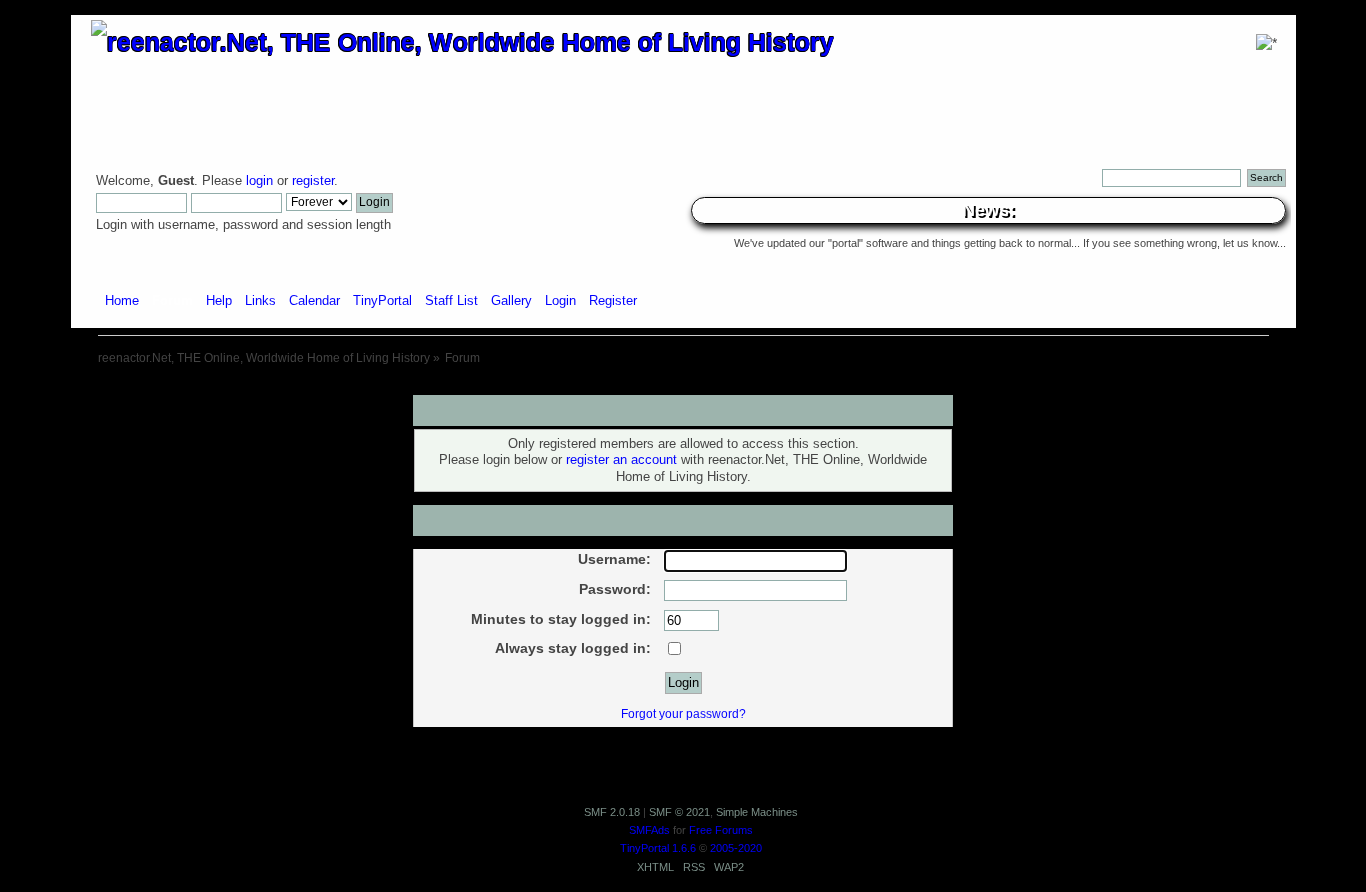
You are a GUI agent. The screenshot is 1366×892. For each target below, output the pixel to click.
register (313, 181)
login (259, 181)
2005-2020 (736, 848)
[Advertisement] (683, 387)
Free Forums (721, 830)
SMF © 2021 (679, 812)
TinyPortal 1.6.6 (658, 848)
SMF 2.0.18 (612, 812)
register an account (621, 460)
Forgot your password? (683, 714)
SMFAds (649, 830)
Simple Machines (757, 812)
